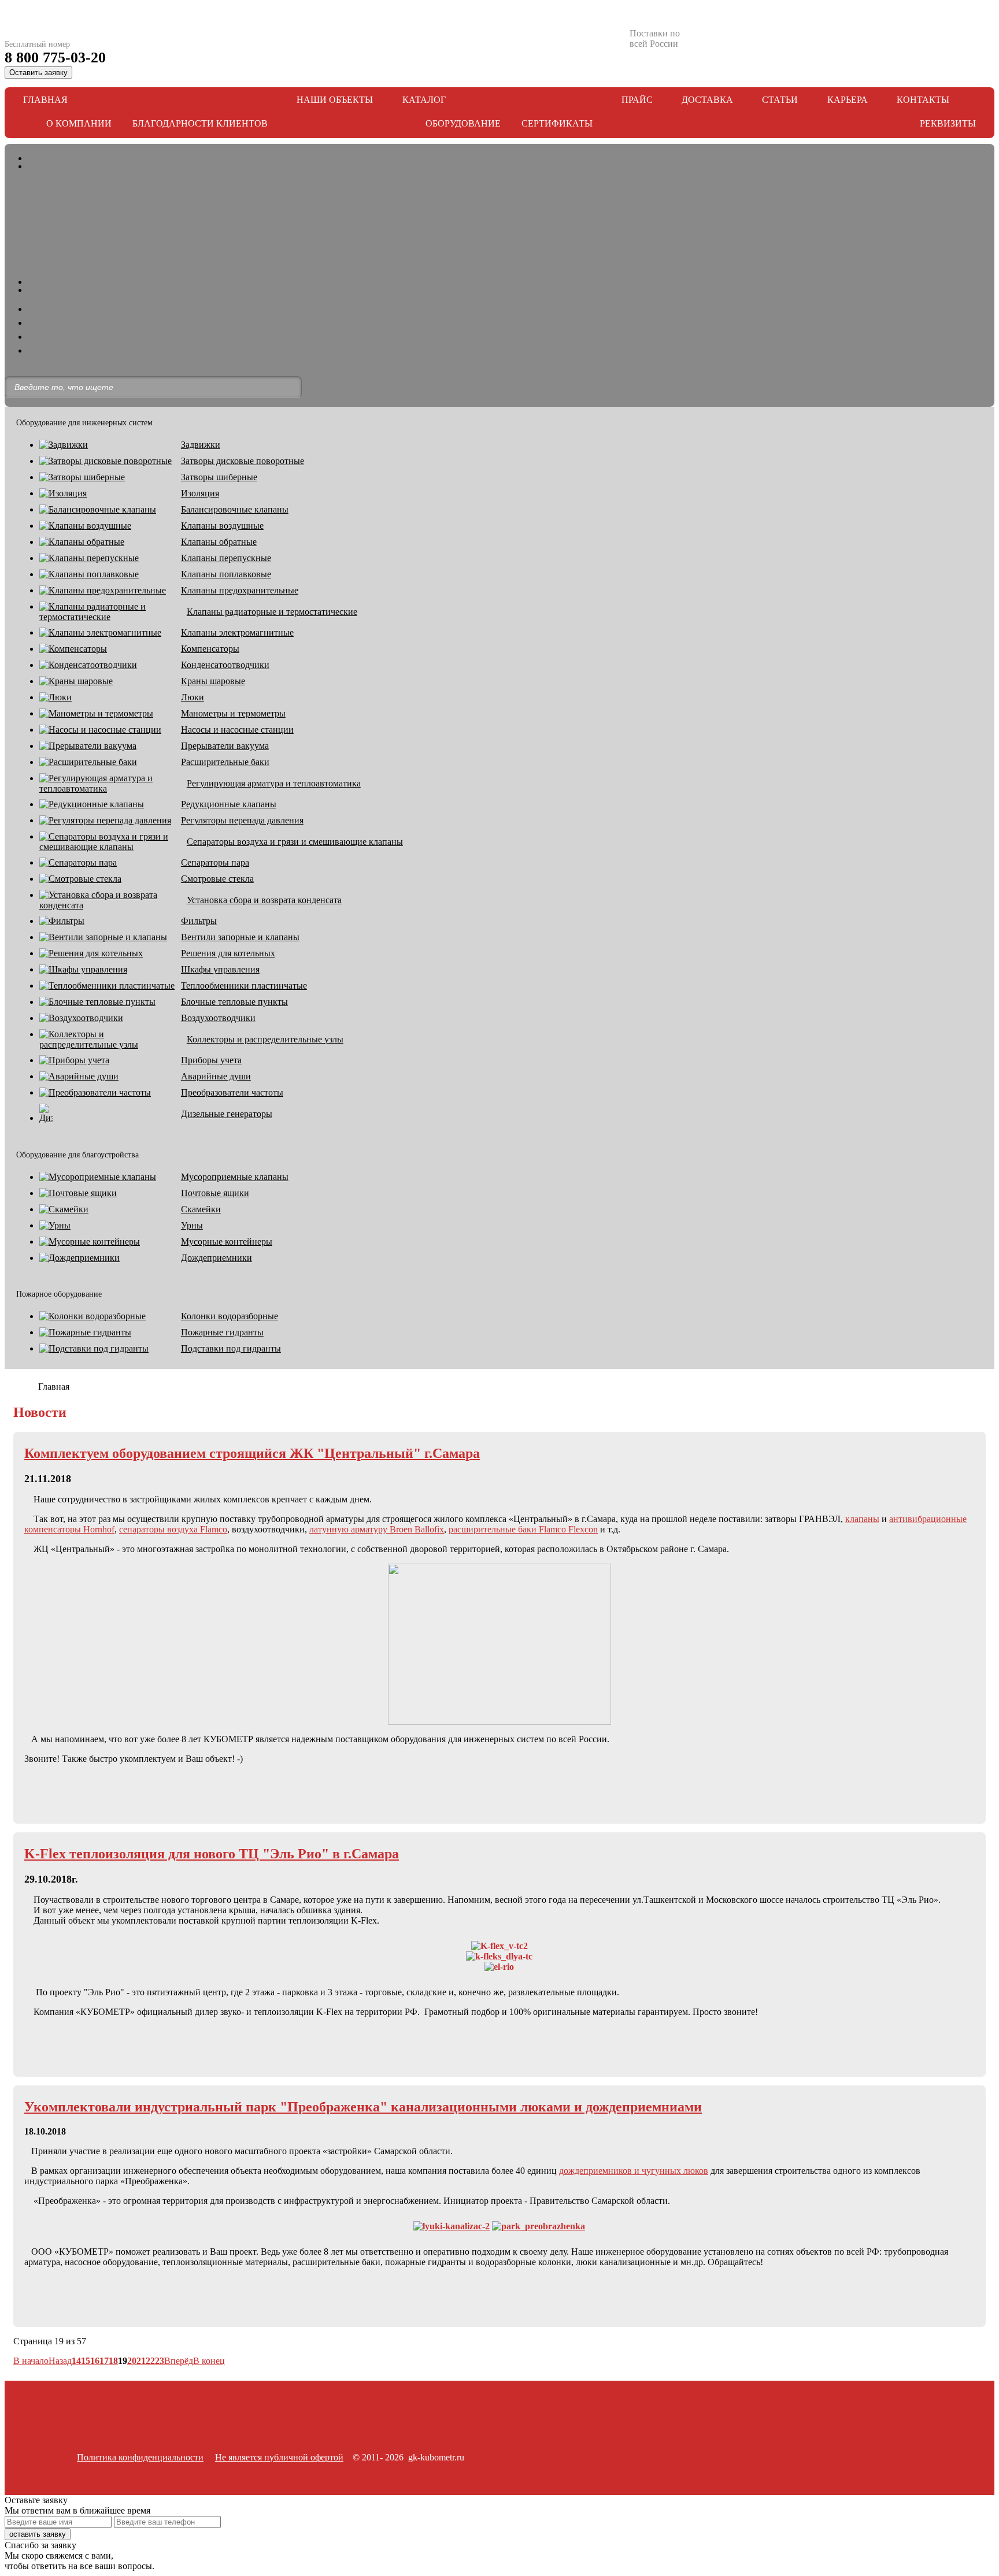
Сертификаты (557, 123)
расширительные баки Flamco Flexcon (523, 1529)
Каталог (424, 100)
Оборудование (463, 123)
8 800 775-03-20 (55, 57)
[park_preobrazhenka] (539, 2226)
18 (113, 2361)
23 (160, 2361)
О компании (79, 123)
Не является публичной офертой (279, 2457)
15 (86, 2361)
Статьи (780, 100)
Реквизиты (948, 123)
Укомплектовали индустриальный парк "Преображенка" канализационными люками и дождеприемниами (363, 2107)
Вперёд (179, 2361)
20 (132, 2361)
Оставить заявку (38, 73)
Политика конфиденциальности (140, 2457)
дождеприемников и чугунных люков (634, 2171)
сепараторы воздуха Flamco (173, 1529)
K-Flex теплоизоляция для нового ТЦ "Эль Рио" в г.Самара (212, 1854)
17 (104, 2361)
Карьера (848, 100)
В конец (209, 2361)
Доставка (707, 100)
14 (76, 2361)
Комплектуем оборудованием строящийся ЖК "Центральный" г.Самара (252, 1453)
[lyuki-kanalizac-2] (452, 2226)
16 (95, 2361)
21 (141, 2361)
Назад (60, 2361)
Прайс (637, 100)
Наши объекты (335, 100)
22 (150, 2361)
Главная (45, 100)
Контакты (923, 100)
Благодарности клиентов (200, 123)
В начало (31, 2361)
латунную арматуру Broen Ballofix (377, 1529)
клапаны (862, 1519)
